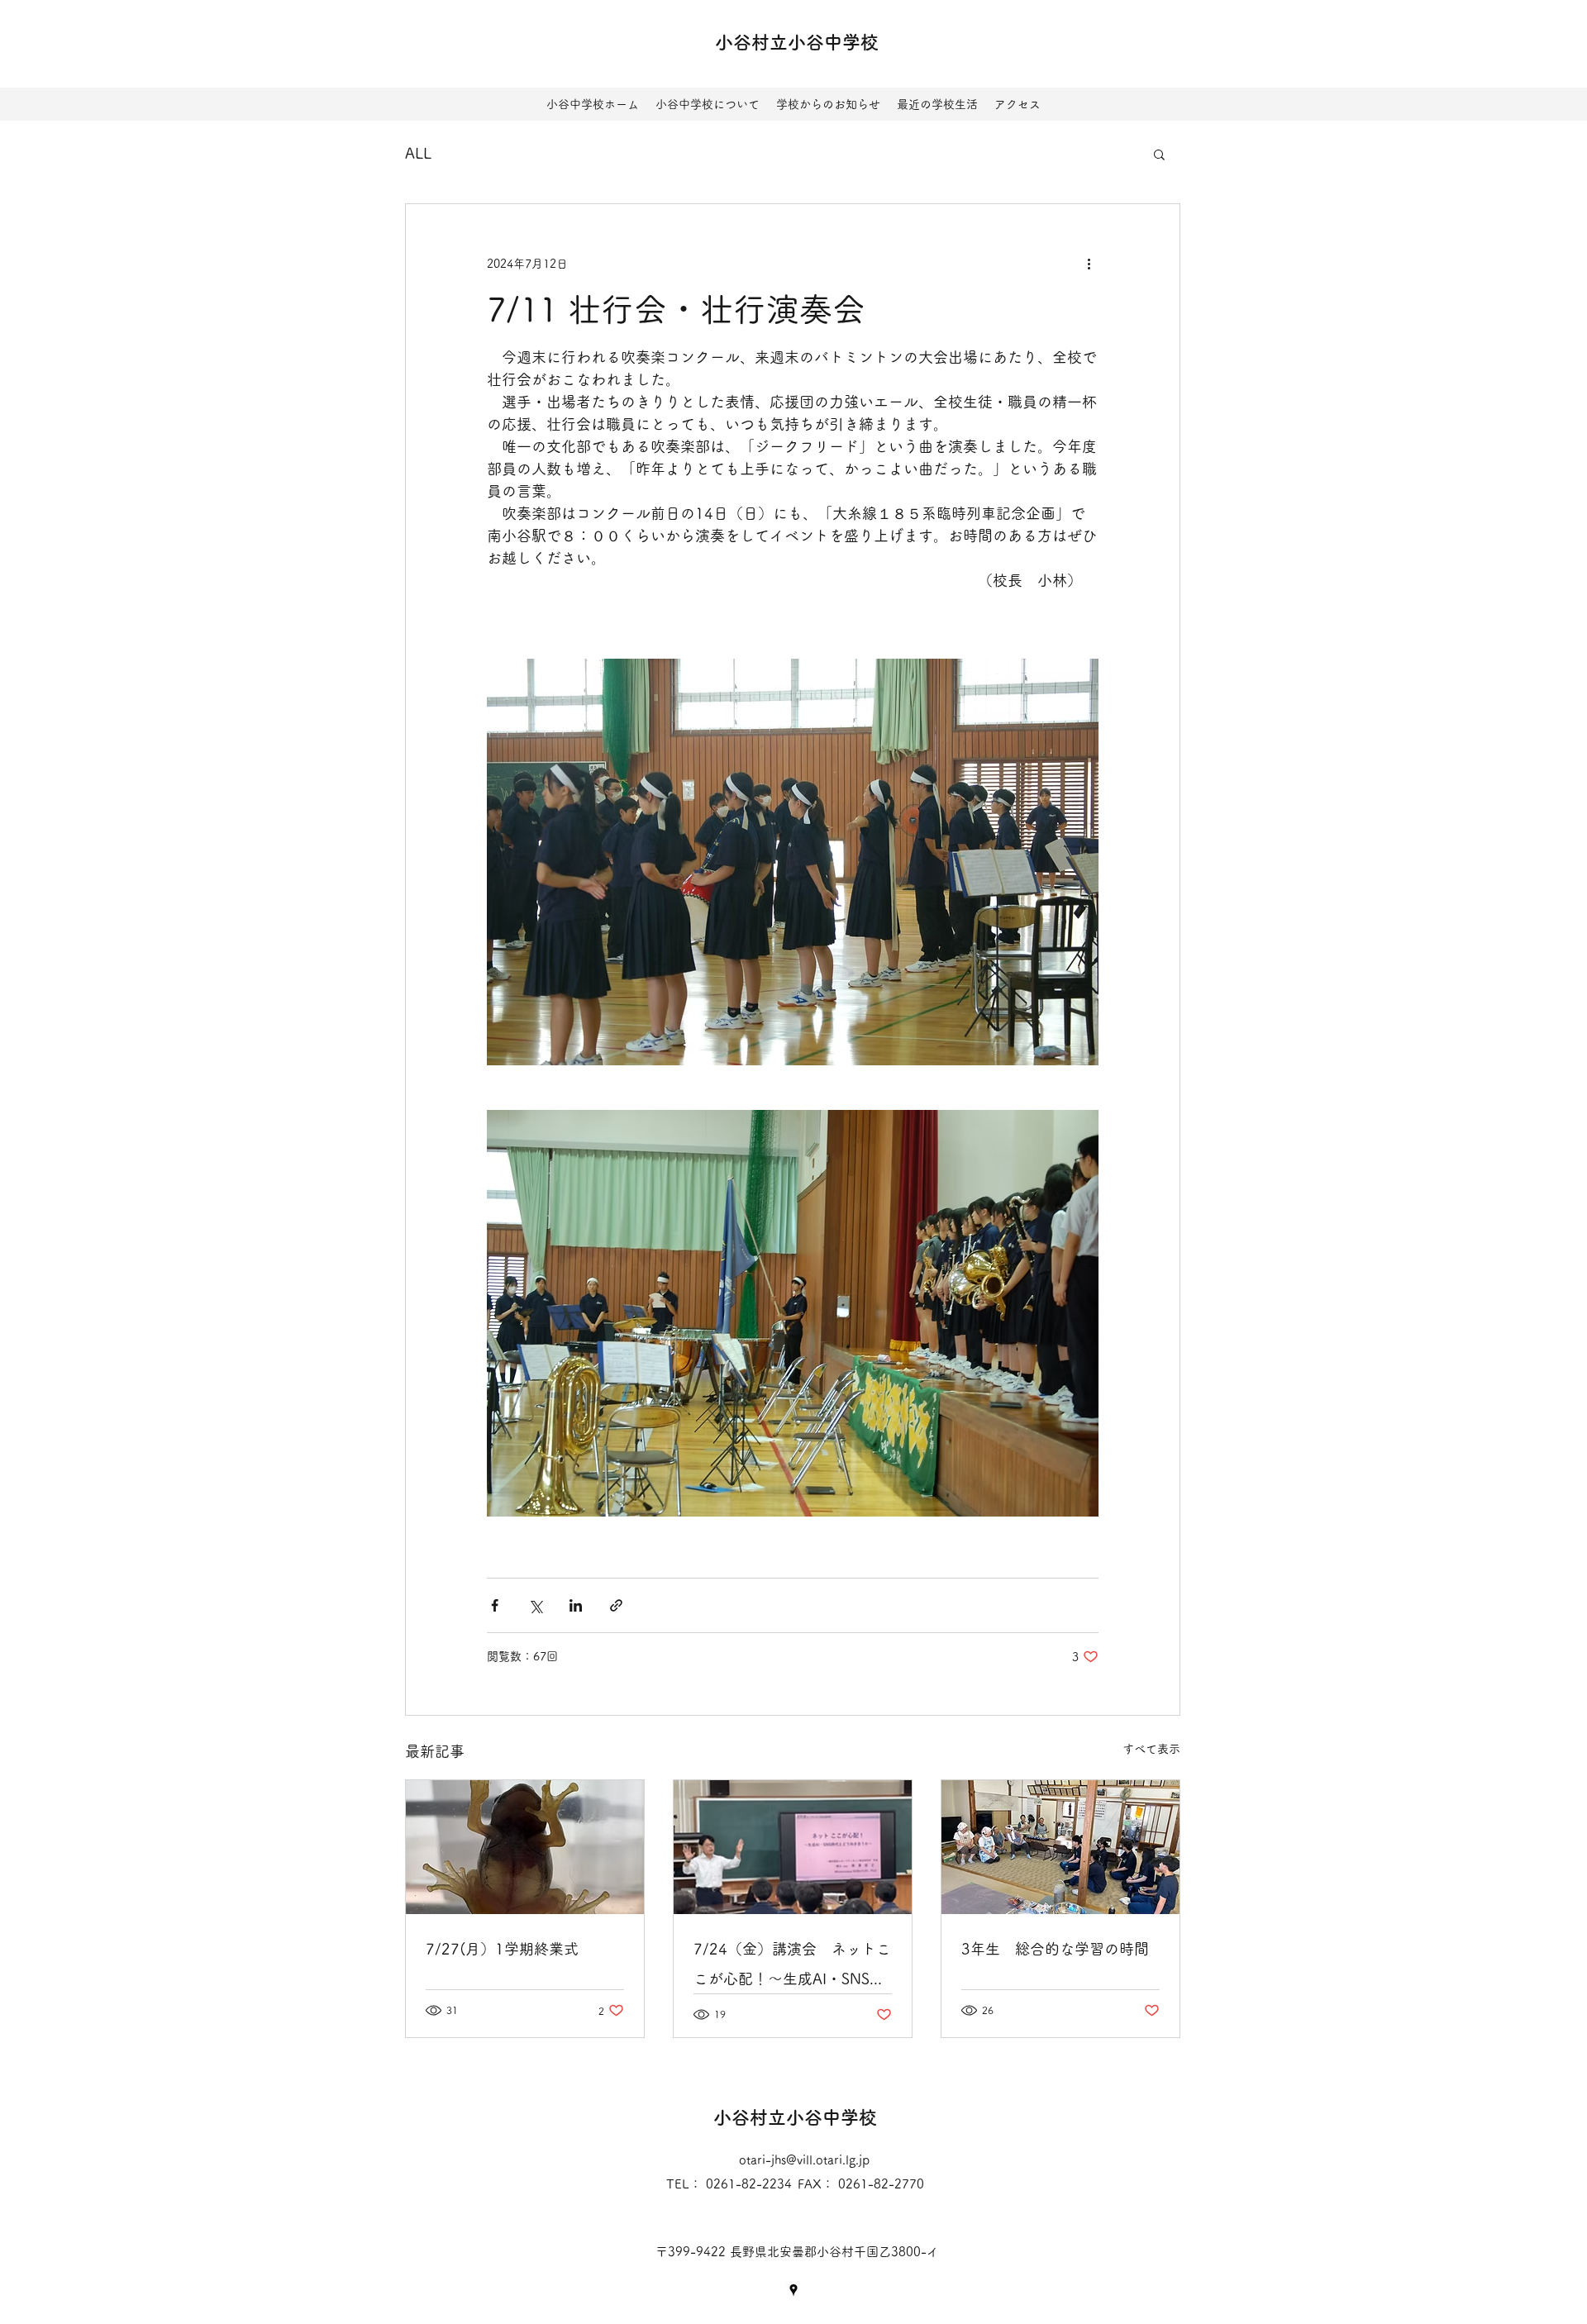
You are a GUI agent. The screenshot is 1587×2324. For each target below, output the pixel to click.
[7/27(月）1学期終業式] (525, 1847)
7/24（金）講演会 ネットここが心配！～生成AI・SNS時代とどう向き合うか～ (792, 1967)
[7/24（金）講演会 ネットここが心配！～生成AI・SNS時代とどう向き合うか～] (793, 1847)
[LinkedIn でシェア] (576, 1605)
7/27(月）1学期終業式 (502, 1949)
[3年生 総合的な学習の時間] (1060, 1847)
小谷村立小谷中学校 (797, 42)
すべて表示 (1151, 1749)
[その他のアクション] (1089, 264)
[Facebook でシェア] (495, 1605)
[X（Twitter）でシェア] (535, 1605)
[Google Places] (793, 2290)
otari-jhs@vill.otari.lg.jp (804, 2160)
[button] (1159, 154)
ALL (418, 153)
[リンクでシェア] (616, 1605)
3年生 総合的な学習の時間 (1055, 1949)
